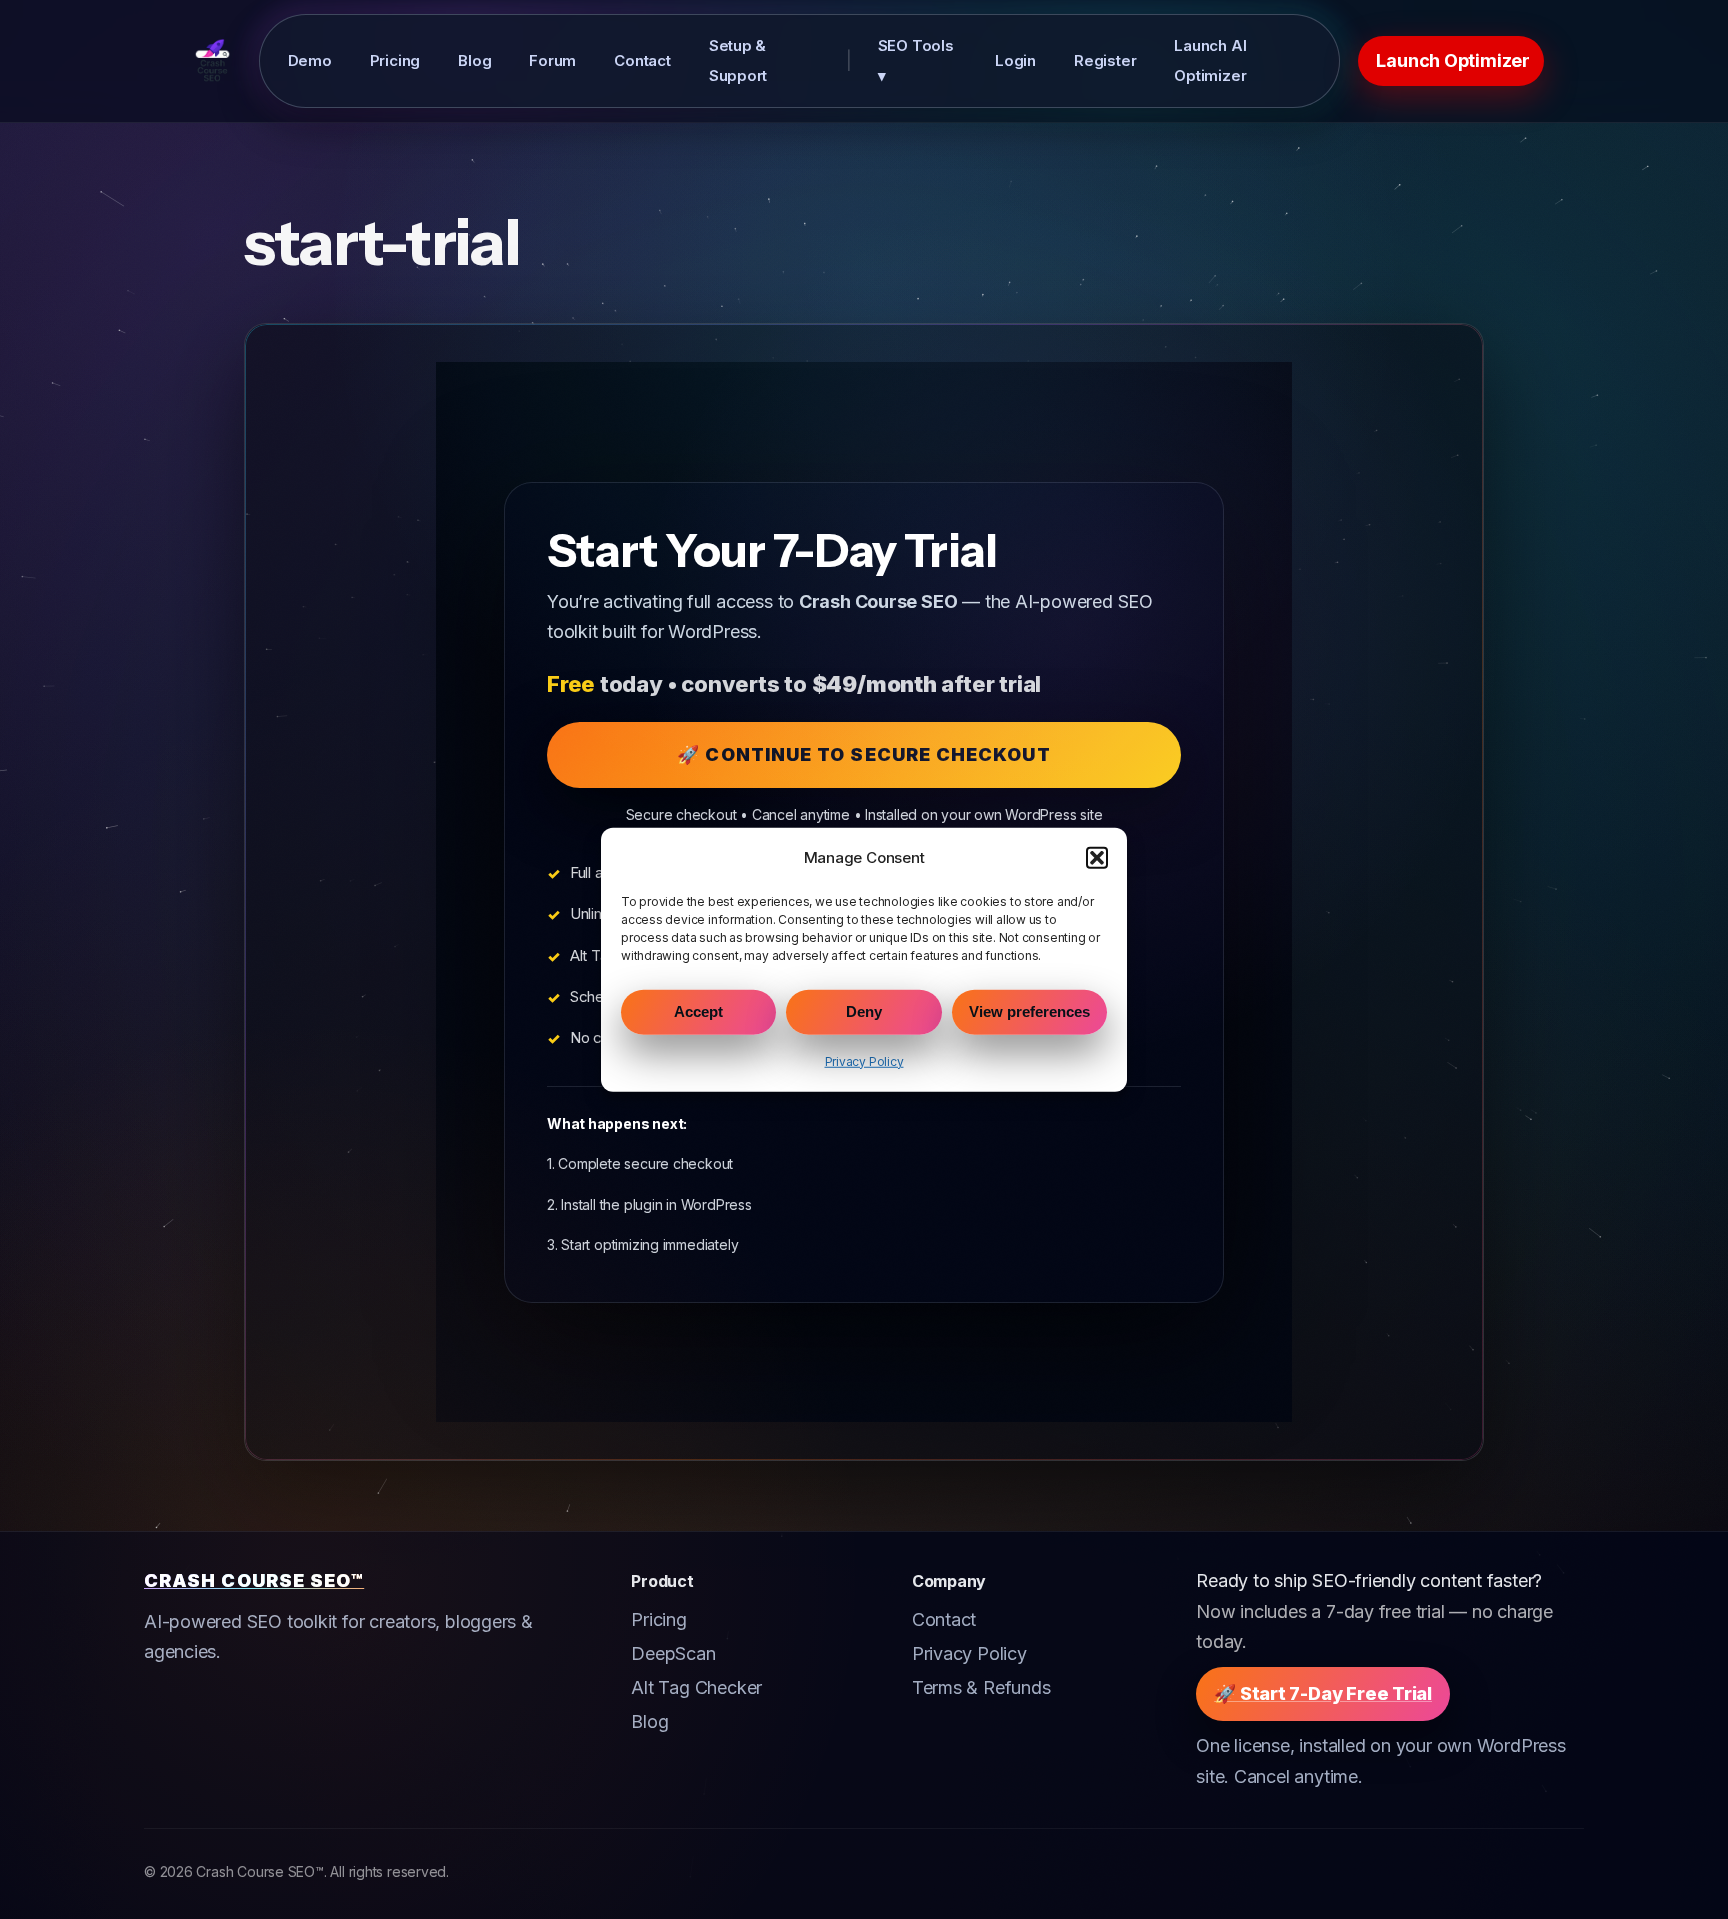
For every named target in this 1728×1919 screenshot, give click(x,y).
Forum (552, 60)
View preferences (1029, 1011)
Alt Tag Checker (696, 1687)
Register (1105, 60)
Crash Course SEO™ (254, 1580)
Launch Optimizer (1453, 60)
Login (1015, 60)
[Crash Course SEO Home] (212, 61)
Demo (310, 60)
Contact (642, 60)
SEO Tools (916, 60)
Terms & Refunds (981, 1687)
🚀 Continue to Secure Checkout (863, 753)
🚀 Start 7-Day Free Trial (1323, 1693)
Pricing (395, 60)
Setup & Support (738, 60)
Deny (864, 1011)
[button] (1097, 857)
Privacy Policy (864, 1061)
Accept (698, 1011)
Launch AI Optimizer (1210, 60)
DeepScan (673, 1653)
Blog (474, 60)
